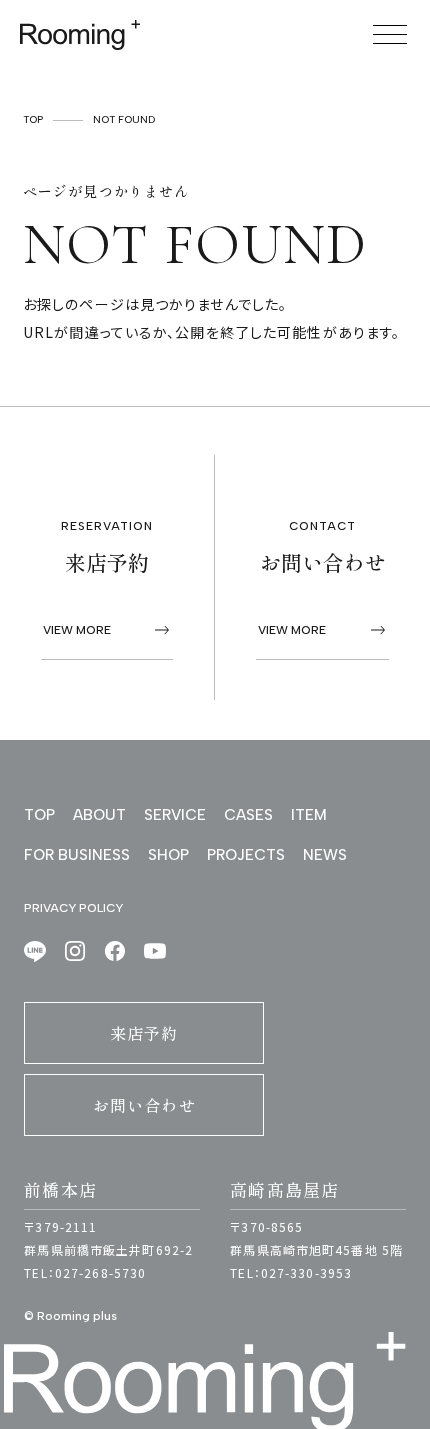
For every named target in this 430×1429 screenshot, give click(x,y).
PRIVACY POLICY (73, 908)
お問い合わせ (144, 1105)
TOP (33, 119)
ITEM (309, 815)
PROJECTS (246, 855)
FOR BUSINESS (77, 855)
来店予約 (144, 1033)
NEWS (325, 855)
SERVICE (175, 815)
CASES (248, 815)
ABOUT (99, 815)
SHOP (168, 855)
